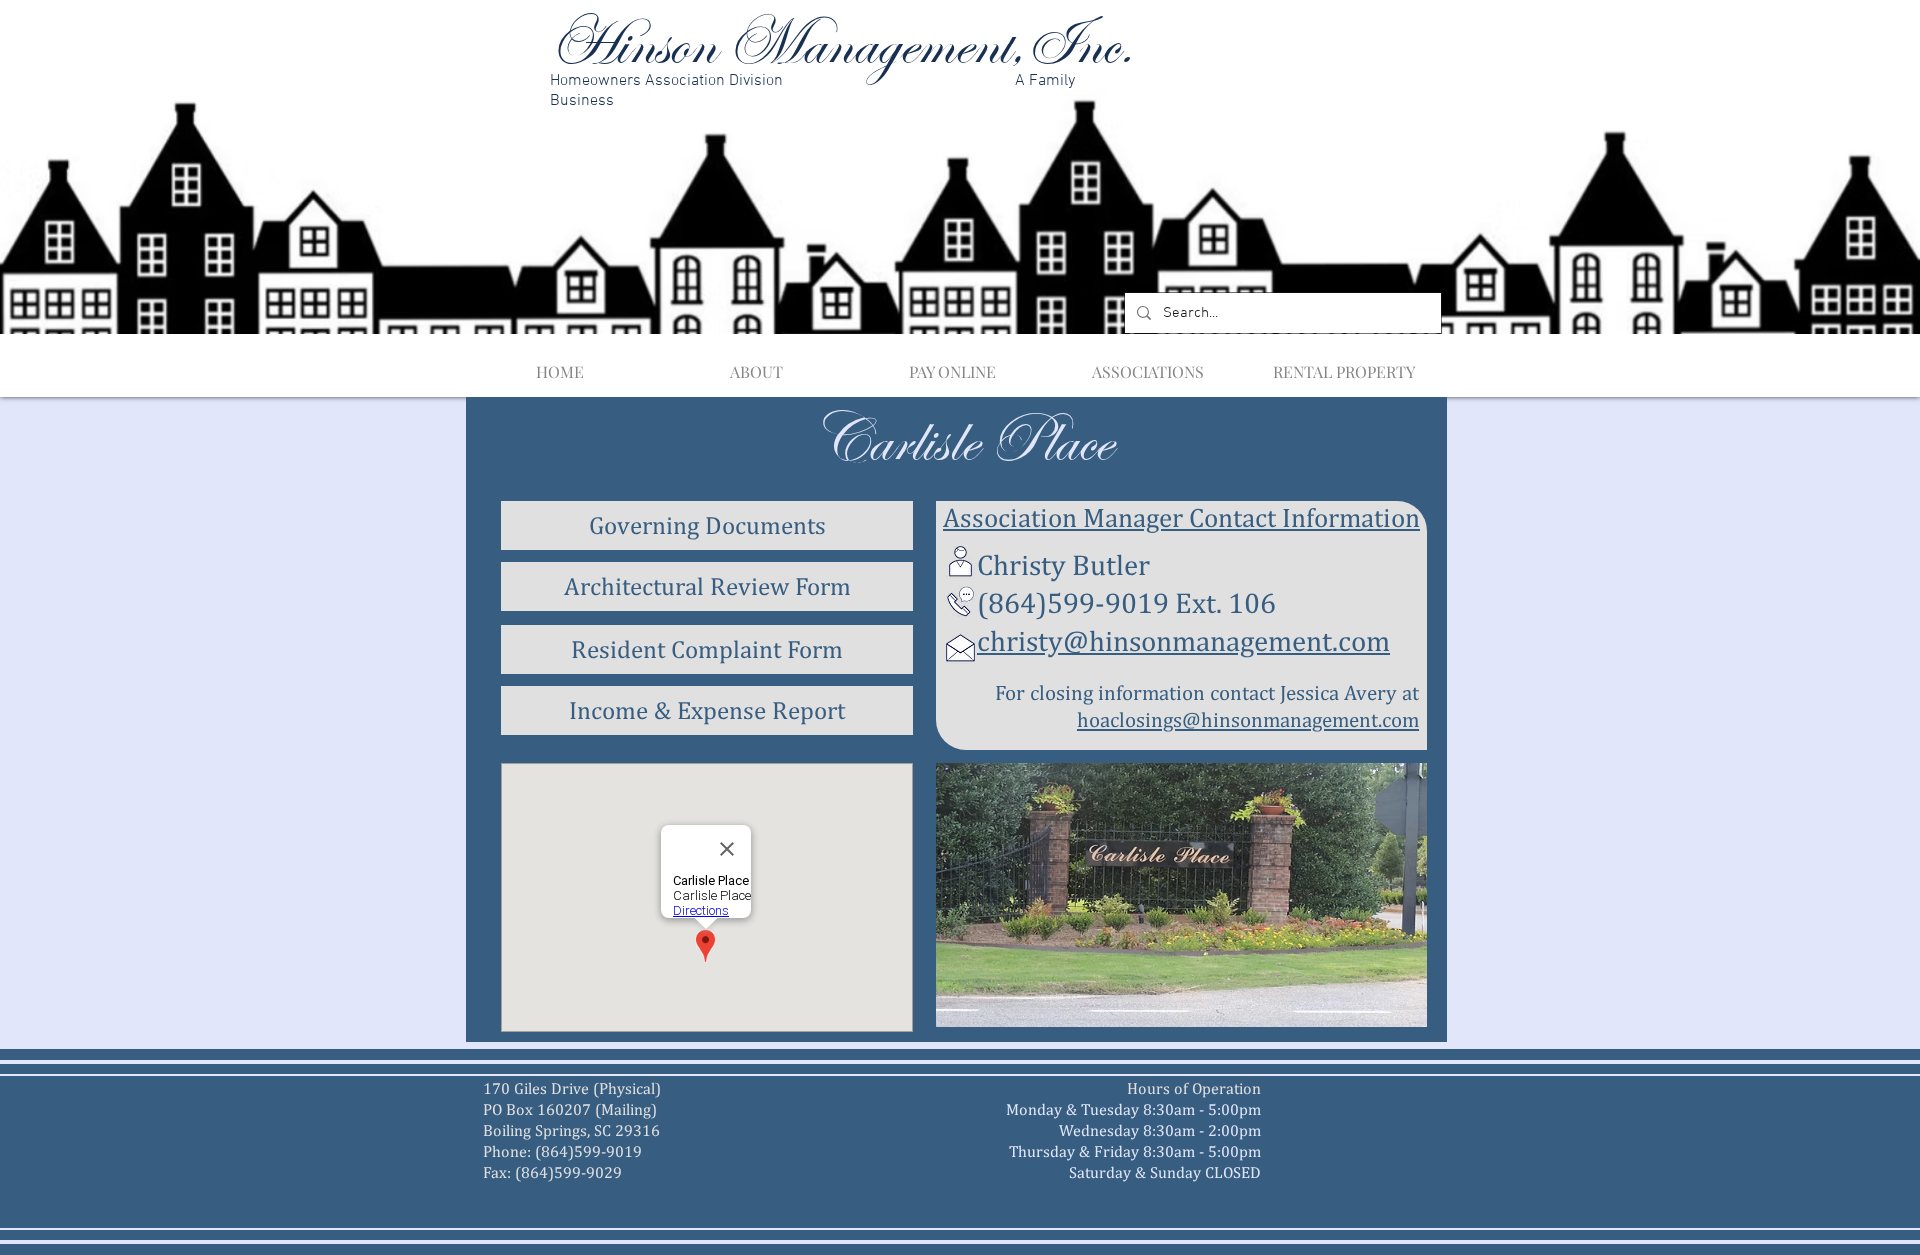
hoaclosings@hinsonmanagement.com (1248, 719)
